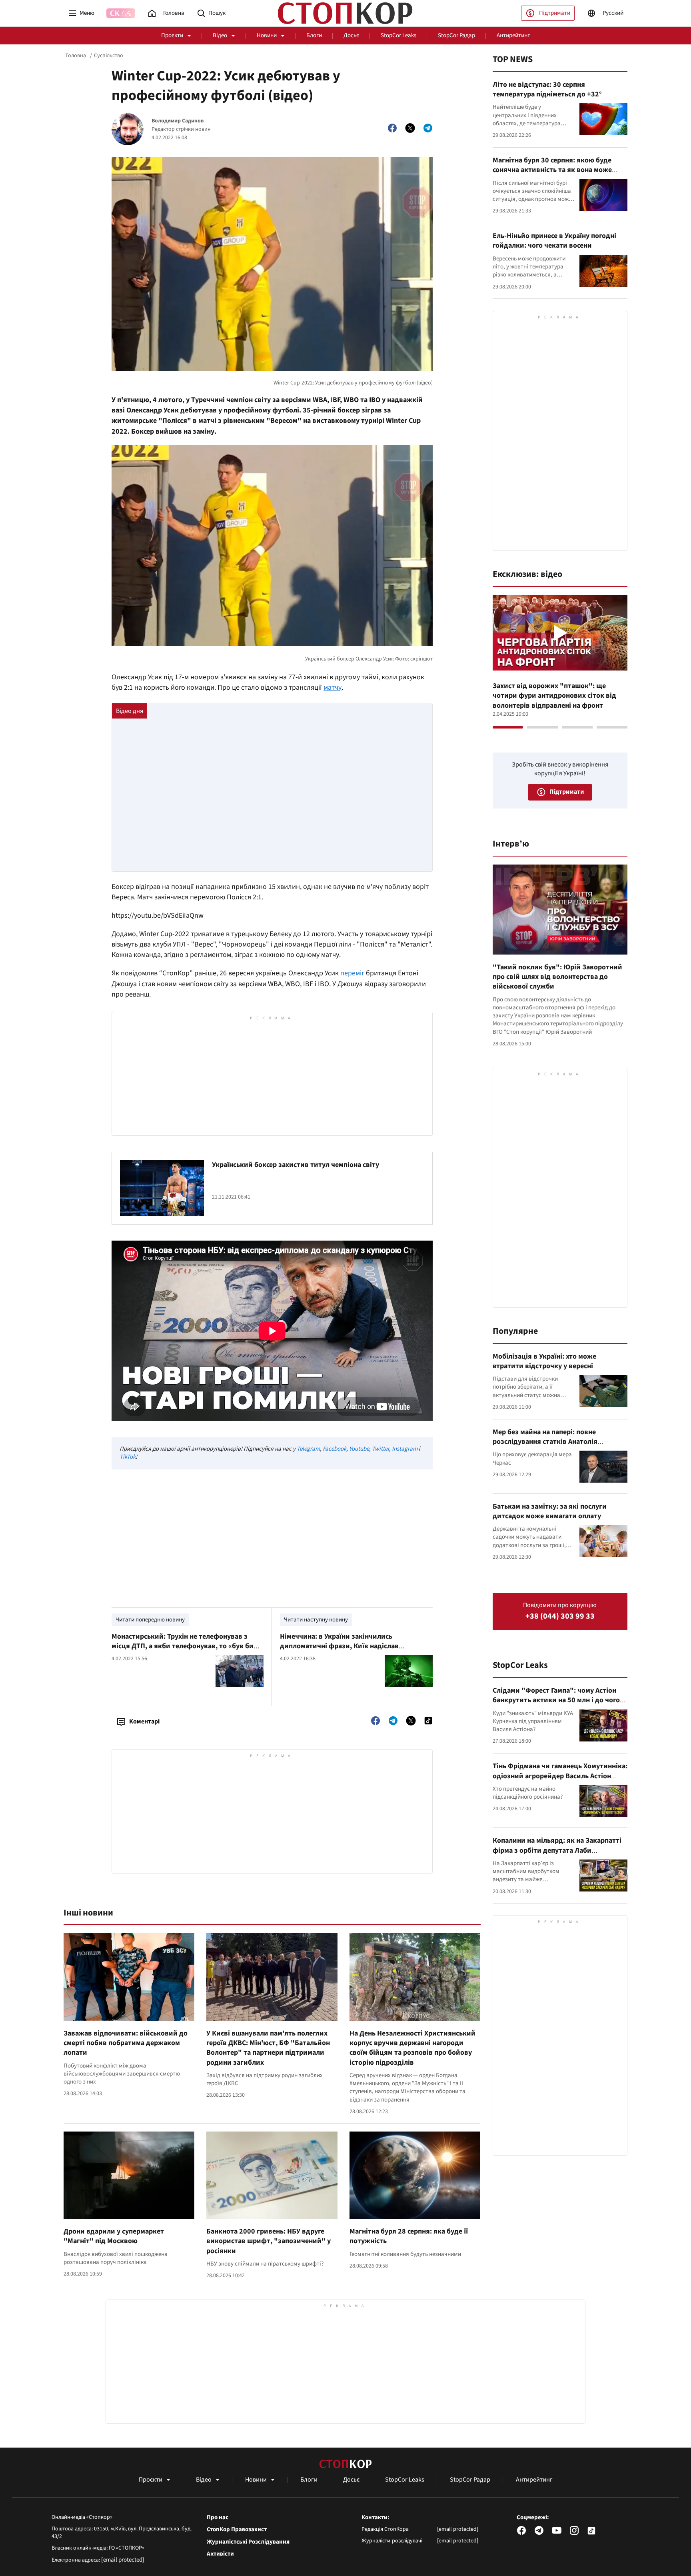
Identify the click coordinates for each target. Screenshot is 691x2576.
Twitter (380, 1449)
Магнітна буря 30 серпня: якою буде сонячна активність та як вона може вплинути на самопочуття (552, 170)
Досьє (351, 35)
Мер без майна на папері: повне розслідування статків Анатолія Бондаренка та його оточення (545, 1442)
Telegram (308, 1449)
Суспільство (109, 56)
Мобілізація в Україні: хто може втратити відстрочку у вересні (544, 1361)
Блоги (314, 35)
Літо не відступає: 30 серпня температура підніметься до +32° (547, 89)
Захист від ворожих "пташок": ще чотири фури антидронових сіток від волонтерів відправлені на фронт (554, 696)
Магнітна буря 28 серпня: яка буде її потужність (409, 2236)
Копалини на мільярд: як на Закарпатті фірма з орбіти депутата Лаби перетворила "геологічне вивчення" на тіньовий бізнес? (558, 1855)
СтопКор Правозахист (237, 2530)
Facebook (335, 1449)
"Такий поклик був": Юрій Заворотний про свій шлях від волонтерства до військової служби (557, 977)
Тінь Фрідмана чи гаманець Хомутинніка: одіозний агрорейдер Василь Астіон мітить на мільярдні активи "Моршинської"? (560, 1781)
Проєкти (172, 35)
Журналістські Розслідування (248, 2542)
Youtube (359, 1449)
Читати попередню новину (150, 1620)
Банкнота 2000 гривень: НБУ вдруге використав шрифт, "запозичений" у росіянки (269, 2241)
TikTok (128, 1457)
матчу (333, 688)
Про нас (218, 2518)
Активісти (220, 2554)
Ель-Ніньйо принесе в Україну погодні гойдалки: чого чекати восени (554, 241)
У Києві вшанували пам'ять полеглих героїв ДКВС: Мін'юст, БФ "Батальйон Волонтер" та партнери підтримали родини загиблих (268, 2048)
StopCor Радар (456, 35)
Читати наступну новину (316, 1620)
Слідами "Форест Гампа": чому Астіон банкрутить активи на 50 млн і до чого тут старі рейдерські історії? (556, 1700)
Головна (76, 56)
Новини (267, 35)
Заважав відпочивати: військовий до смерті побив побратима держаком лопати (126, 2043)
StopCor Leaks (398, 35)
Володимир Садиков (178, 121)
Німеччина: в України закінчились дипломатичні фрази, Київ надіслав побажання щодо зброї (339, 1646)
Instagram (405, 1449)
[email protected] (123, 2560)
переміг (352, 973)
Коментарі (144, 1721)
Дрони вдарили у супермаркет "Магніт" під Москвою (114, 2236)
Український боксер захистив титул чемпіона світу (296, 1165)
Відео (220, 35)
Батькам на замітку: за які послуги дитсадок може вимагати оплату (550, 1511)
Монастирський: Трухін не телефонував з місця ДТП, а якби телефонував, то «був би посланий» (183, 1646)
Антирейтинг (513, 35)
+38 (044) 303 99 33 (560, 1616)
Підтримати (555, 13)
